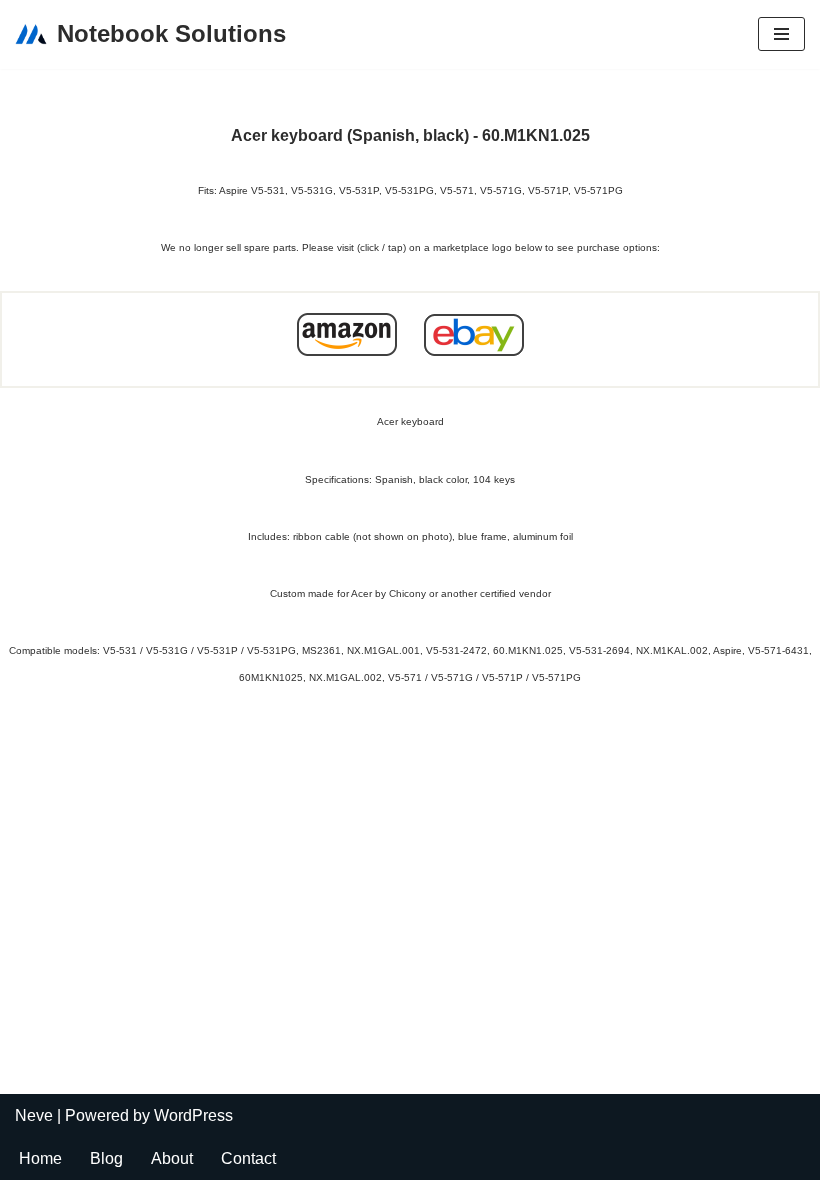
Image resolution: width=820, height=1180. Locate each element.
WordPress (193, 1115)
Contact (248, 1158)
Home (40, 1158)
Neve (34, 1115)
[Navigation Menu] (781, 34)
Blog (106, 1158)
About (172, 1158)
